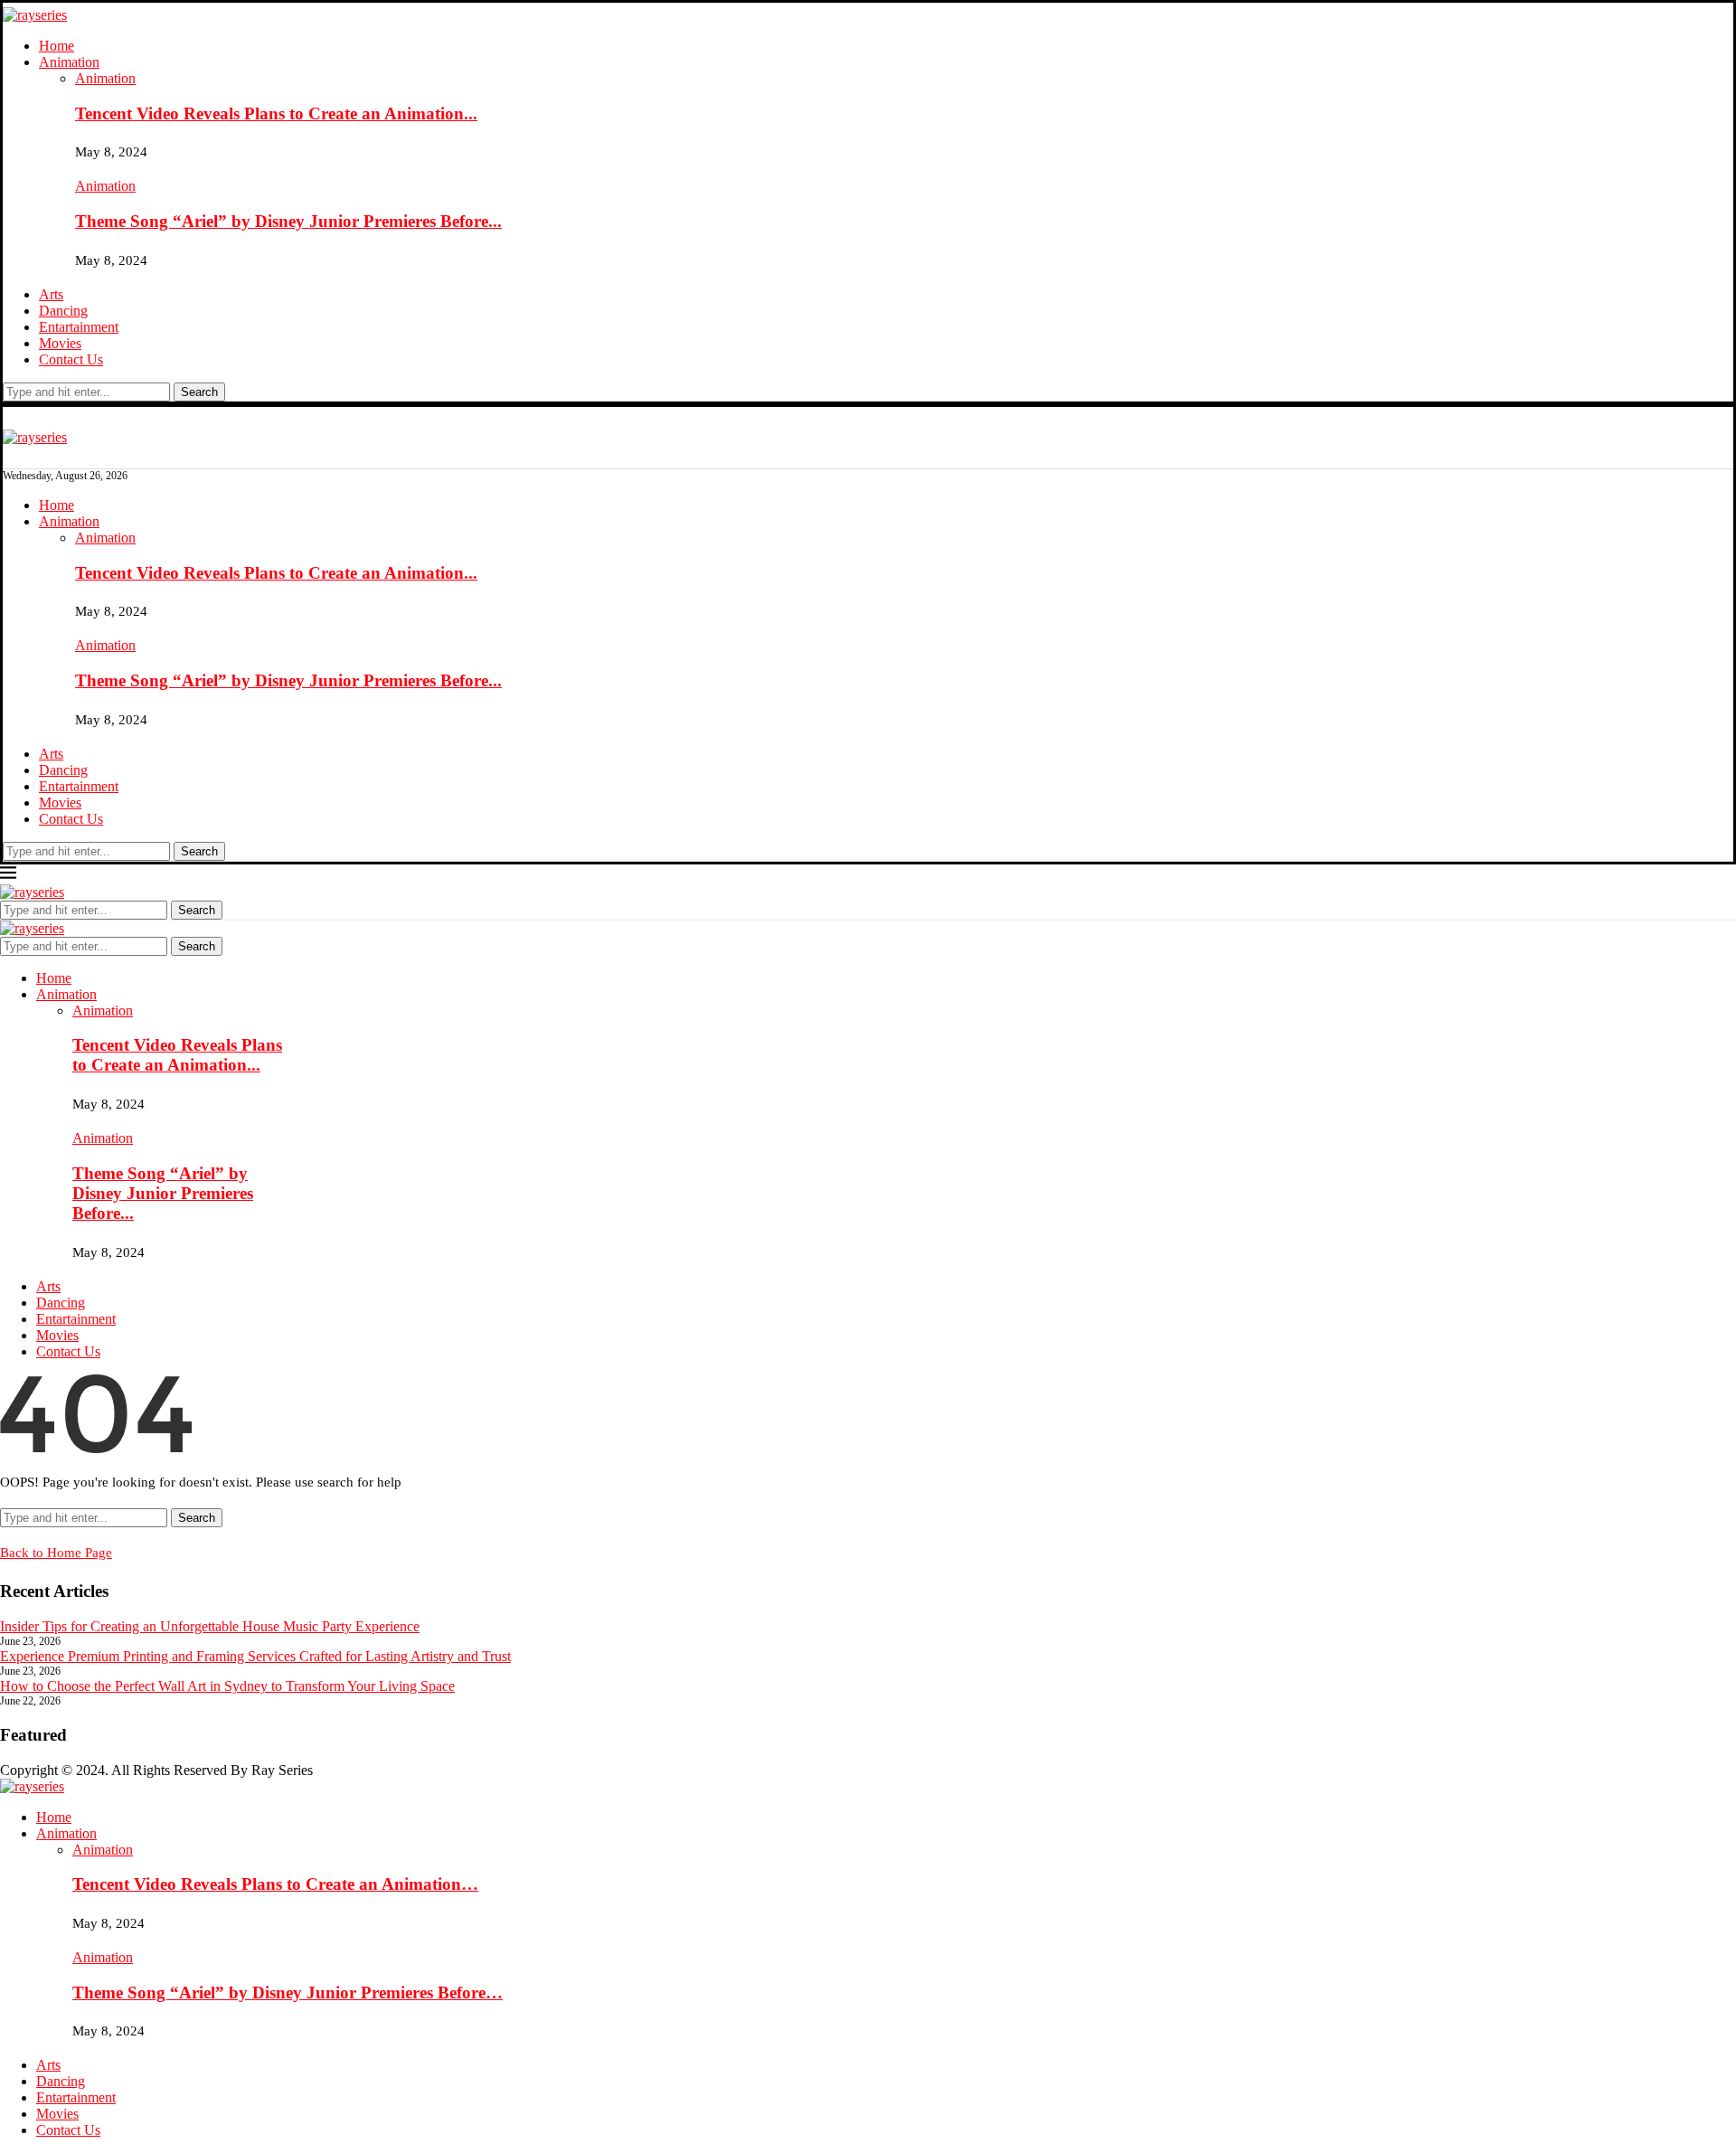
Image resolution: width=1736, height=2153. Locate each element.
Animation (69, 62)
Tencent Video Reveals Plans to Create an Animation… (275, 1884)
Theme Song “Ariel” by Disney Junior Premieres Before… (288, 1992)
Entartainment (79, 327)
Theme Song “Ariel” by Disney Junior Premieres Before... (288, 221)
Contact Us (71, 359)
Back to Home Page (56, 1553)
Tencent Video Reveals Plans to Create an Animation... (276, 113)
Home (57, 46)
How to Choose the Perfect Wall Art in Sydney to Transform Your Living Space (227, 1686)
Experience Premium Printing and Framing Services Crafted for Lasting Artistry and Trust (255, 1656)
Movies (60, 343)
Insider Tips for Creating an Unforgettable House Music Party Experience (210, 1626)
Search (199, 392)
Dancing (63, 311)
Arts (51, 294)
